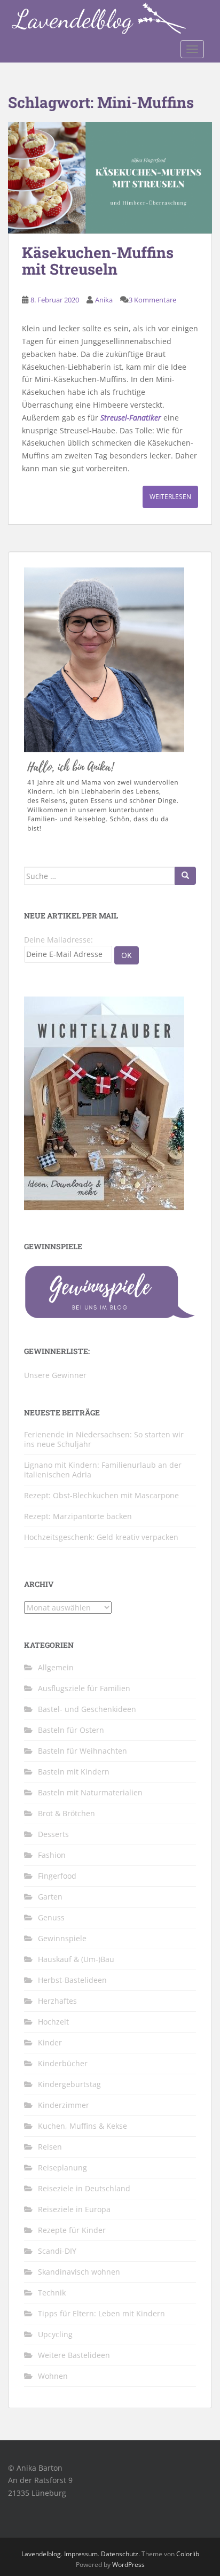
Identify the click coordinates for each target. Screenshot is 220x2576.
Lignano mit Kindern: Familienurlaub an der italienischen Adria (103, 1470)
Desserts (53, 1834)
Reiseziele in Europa (74, 2209)
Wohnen (53, 2376)
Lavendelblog (41, 2554)
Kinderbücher (63, 2063)
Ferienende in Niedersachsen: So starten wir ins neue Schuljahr (104, 1439)
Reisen (50, 2147)
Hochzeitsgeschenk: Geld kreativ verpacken (101, 1537)
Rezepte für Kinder (72, 2230)
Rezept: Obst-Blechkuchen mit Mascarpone (101, 1495)
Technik (52, 2293)
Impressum (81, 2554)
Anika (104, 300)
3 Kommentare (152, 300)
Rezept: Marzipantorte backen (78, 1516)
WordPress (128, 2565)
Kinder (50, 2042)
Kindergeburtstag (69, 2084)
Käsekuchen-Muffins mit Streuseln (98, 261)
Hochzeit (53, 2022)
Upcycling (55, 2334)
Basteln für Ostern (71, 1730)
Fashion (52, 1855)
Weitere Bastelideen (74, 2355)
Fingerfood (57, 1876)
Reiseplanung (62, 2168)
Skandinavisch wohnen (79, 2272)
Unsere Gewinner (55, 1375)
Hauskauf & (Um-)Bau (76, 1959)
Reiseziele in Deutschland (84, 2188)
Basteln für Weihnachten (82, 1751)
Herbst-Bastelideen (72, 1980)
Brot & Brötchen (66, 1813)
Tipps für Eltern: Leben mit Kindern (101, 2313)
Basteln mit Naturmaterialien (90, 1792)
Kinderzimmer (64, 2105)
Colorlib (188, 2554)
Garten (50, 1897)
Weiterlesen (170, 497)
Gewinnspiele (62, 1938)
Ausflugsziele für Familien (84, 1688)
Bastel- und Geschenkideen (87, 1709)
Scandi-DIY (57, 2251)
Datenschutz (120, 2554)
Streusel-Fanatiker (131, 418)
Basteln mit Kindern (74, 1772)
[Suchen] (185, 876)
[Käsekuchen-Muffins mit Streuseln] (110, 178)
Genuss (51, 1917)
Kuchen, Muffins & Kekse (82, 2126)
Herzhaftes (57, 2001)
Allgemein (56, 1667)
